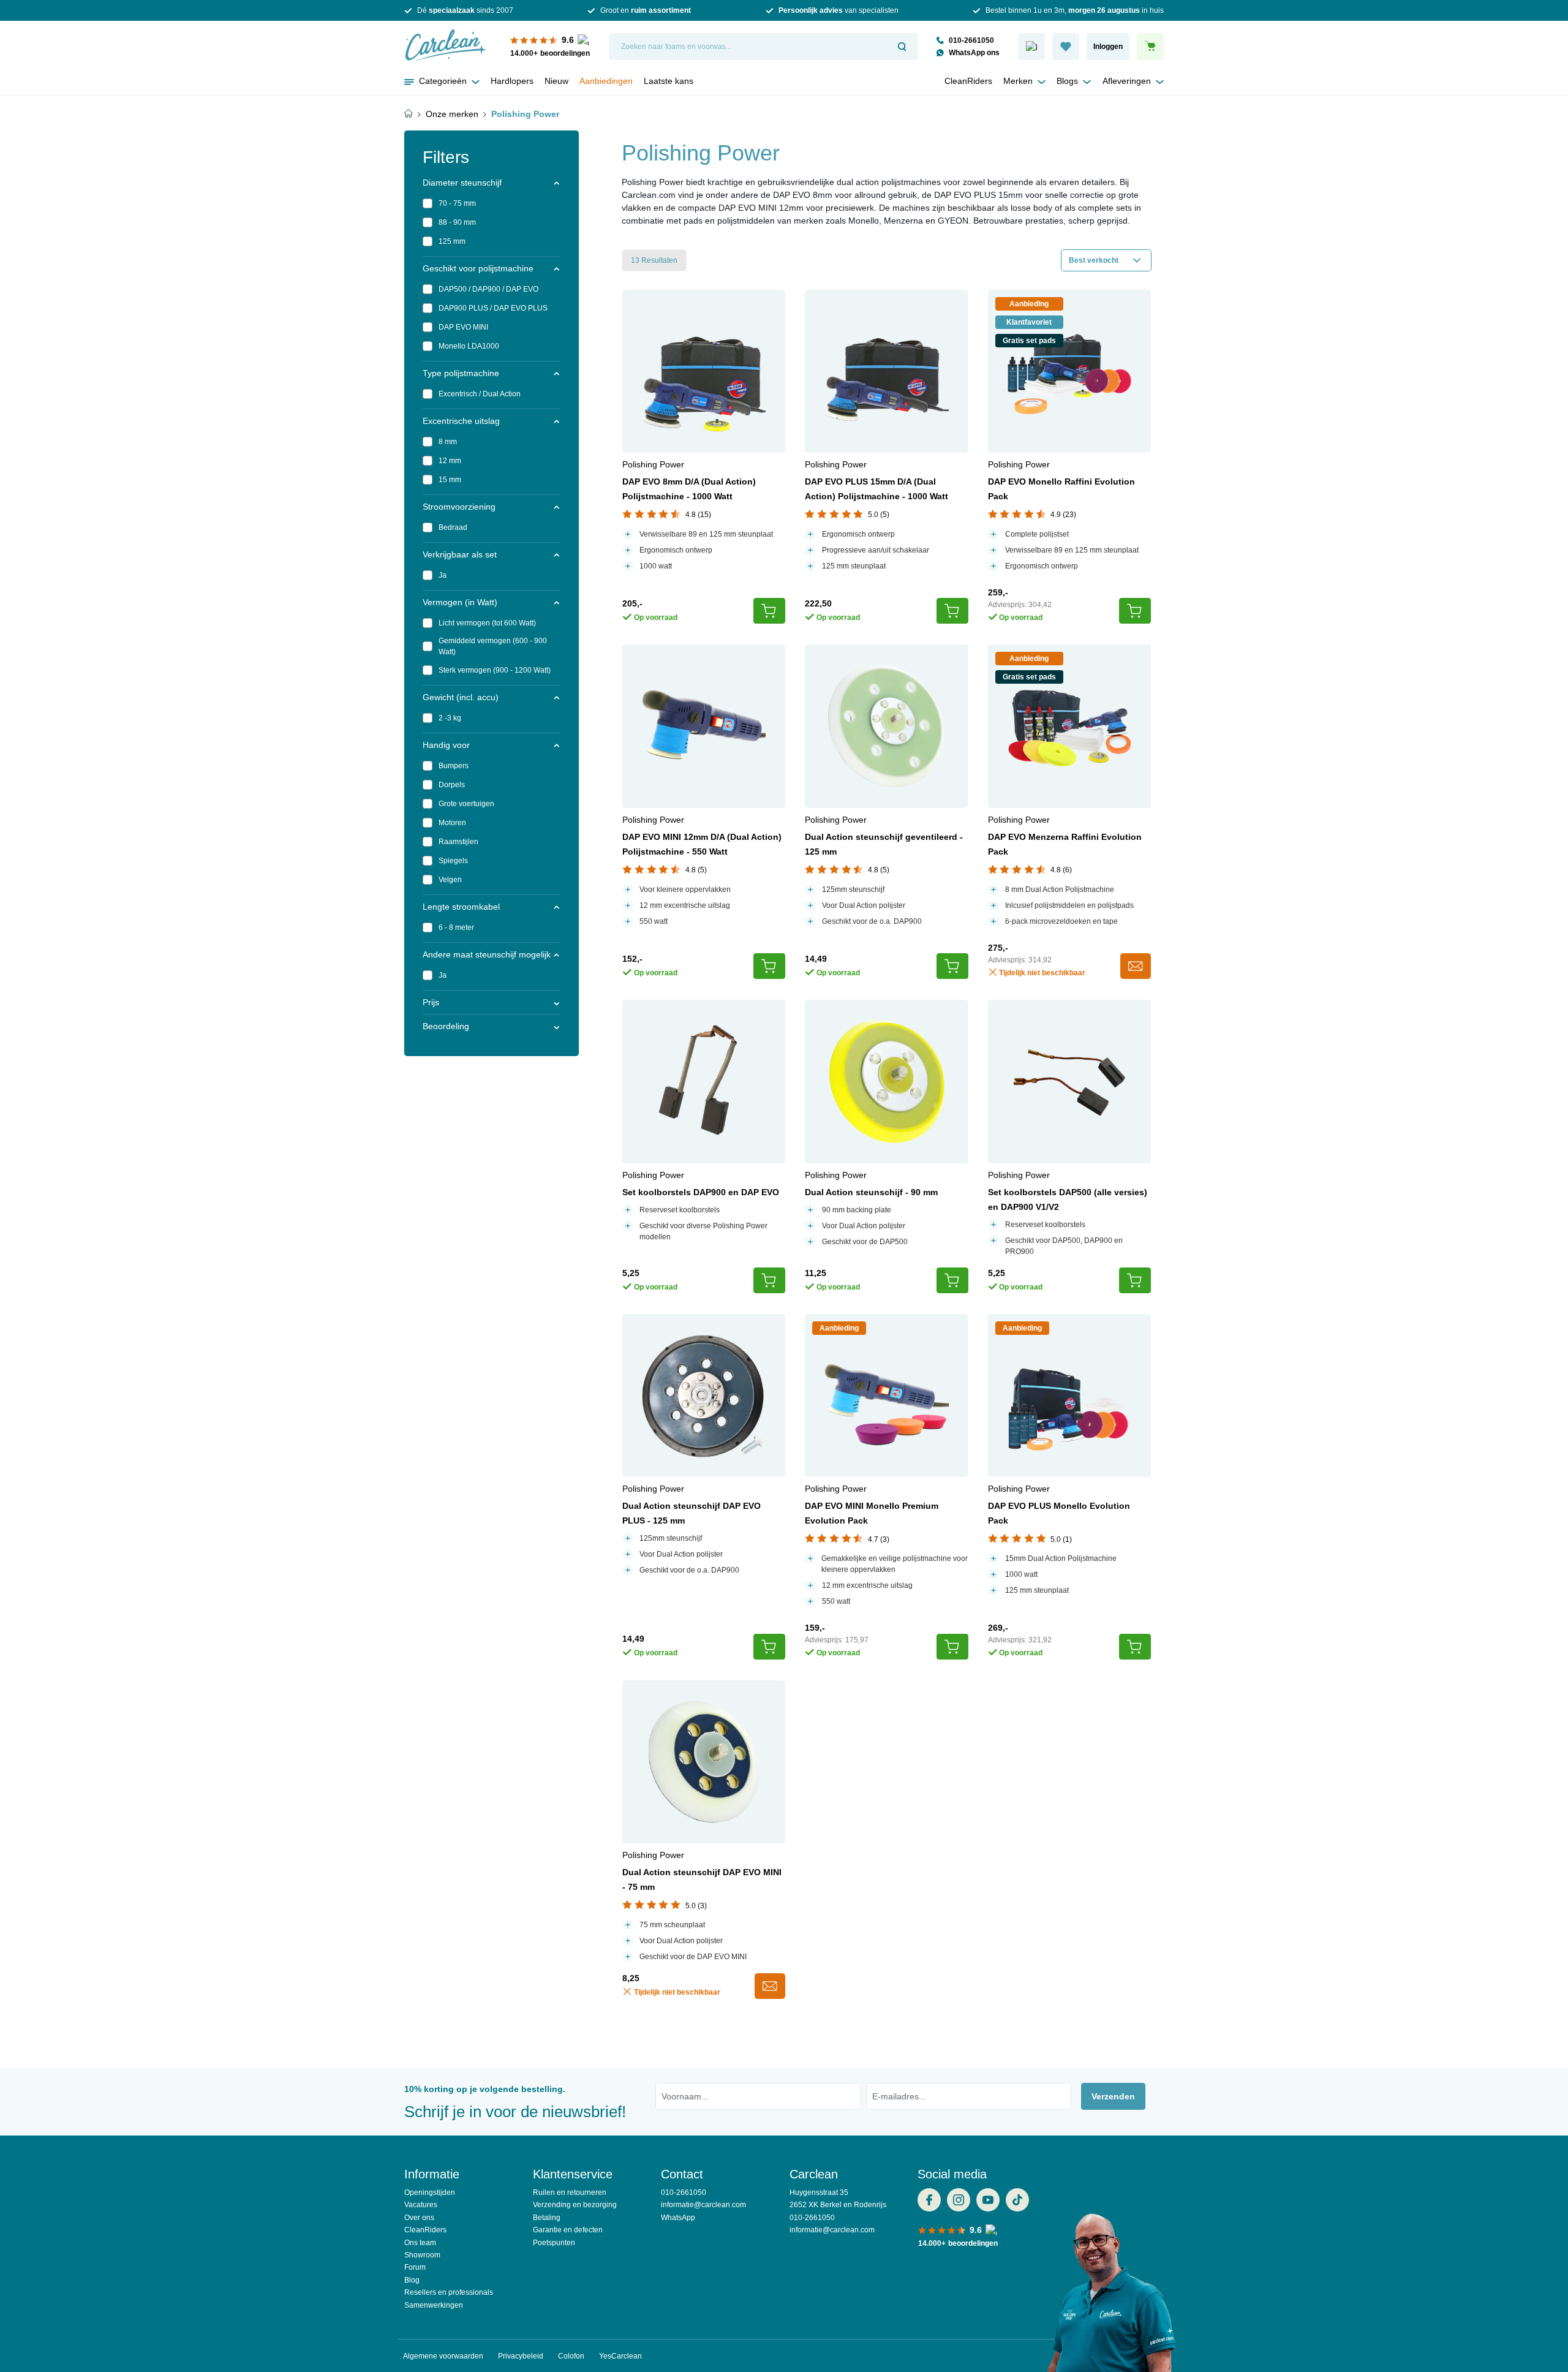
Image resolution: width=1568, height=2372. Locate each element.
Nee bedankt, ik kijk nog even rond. (784, 390)
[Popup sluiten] (922, 42)
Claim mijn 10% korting (784, 358)
